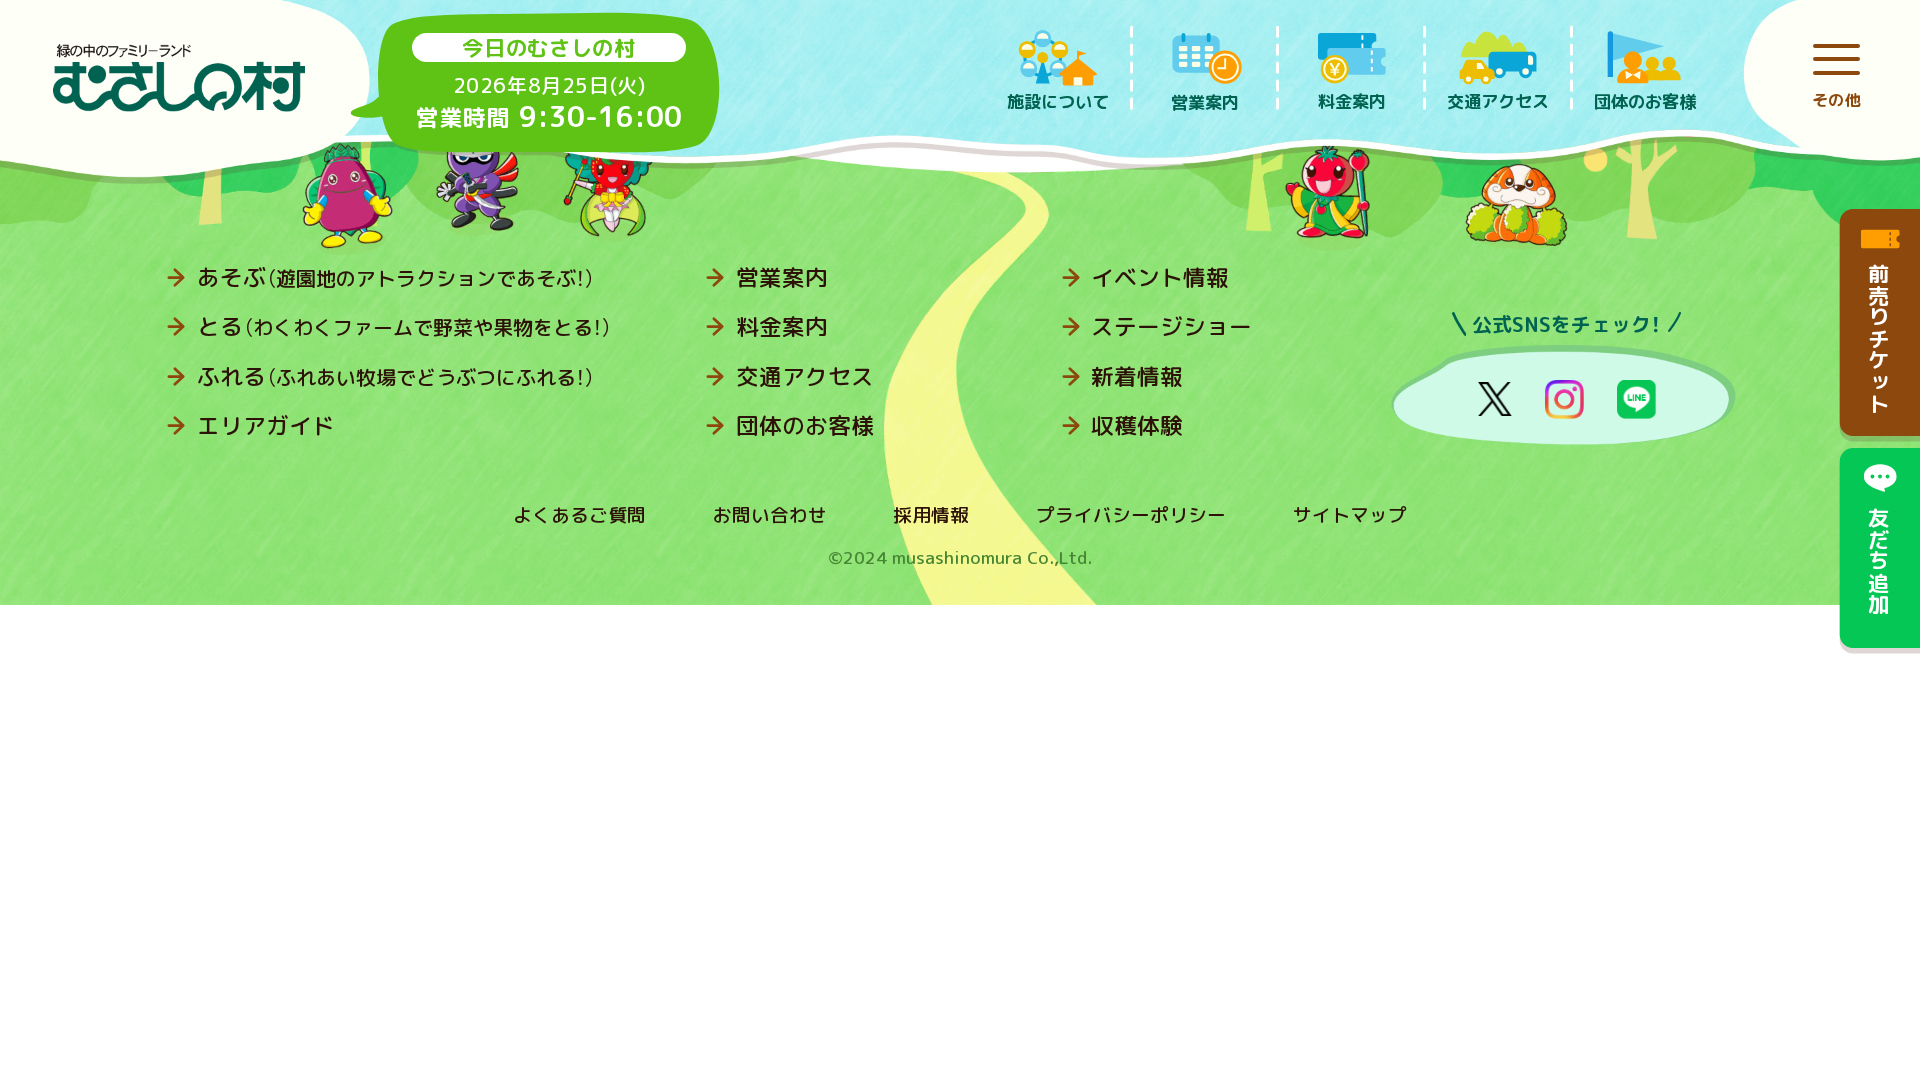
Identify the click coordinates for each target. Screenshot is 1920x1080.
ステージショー (1171, 326)
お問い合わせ (770, 515)
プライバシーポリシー (1131, 515)
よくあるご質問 (579, 515)
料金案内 (782, 326)
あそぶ (396, 277)
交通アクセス (805, 376)
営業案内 (782, 277)
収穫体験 (1137, 425)
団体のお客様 (805, 425)
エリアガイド (266, 425)
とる (404, 326)
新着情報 (1137, 376)
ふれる (396, 376)
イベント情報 (1160, 277)
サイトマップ (1350, 515)
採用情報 (931, 515)
